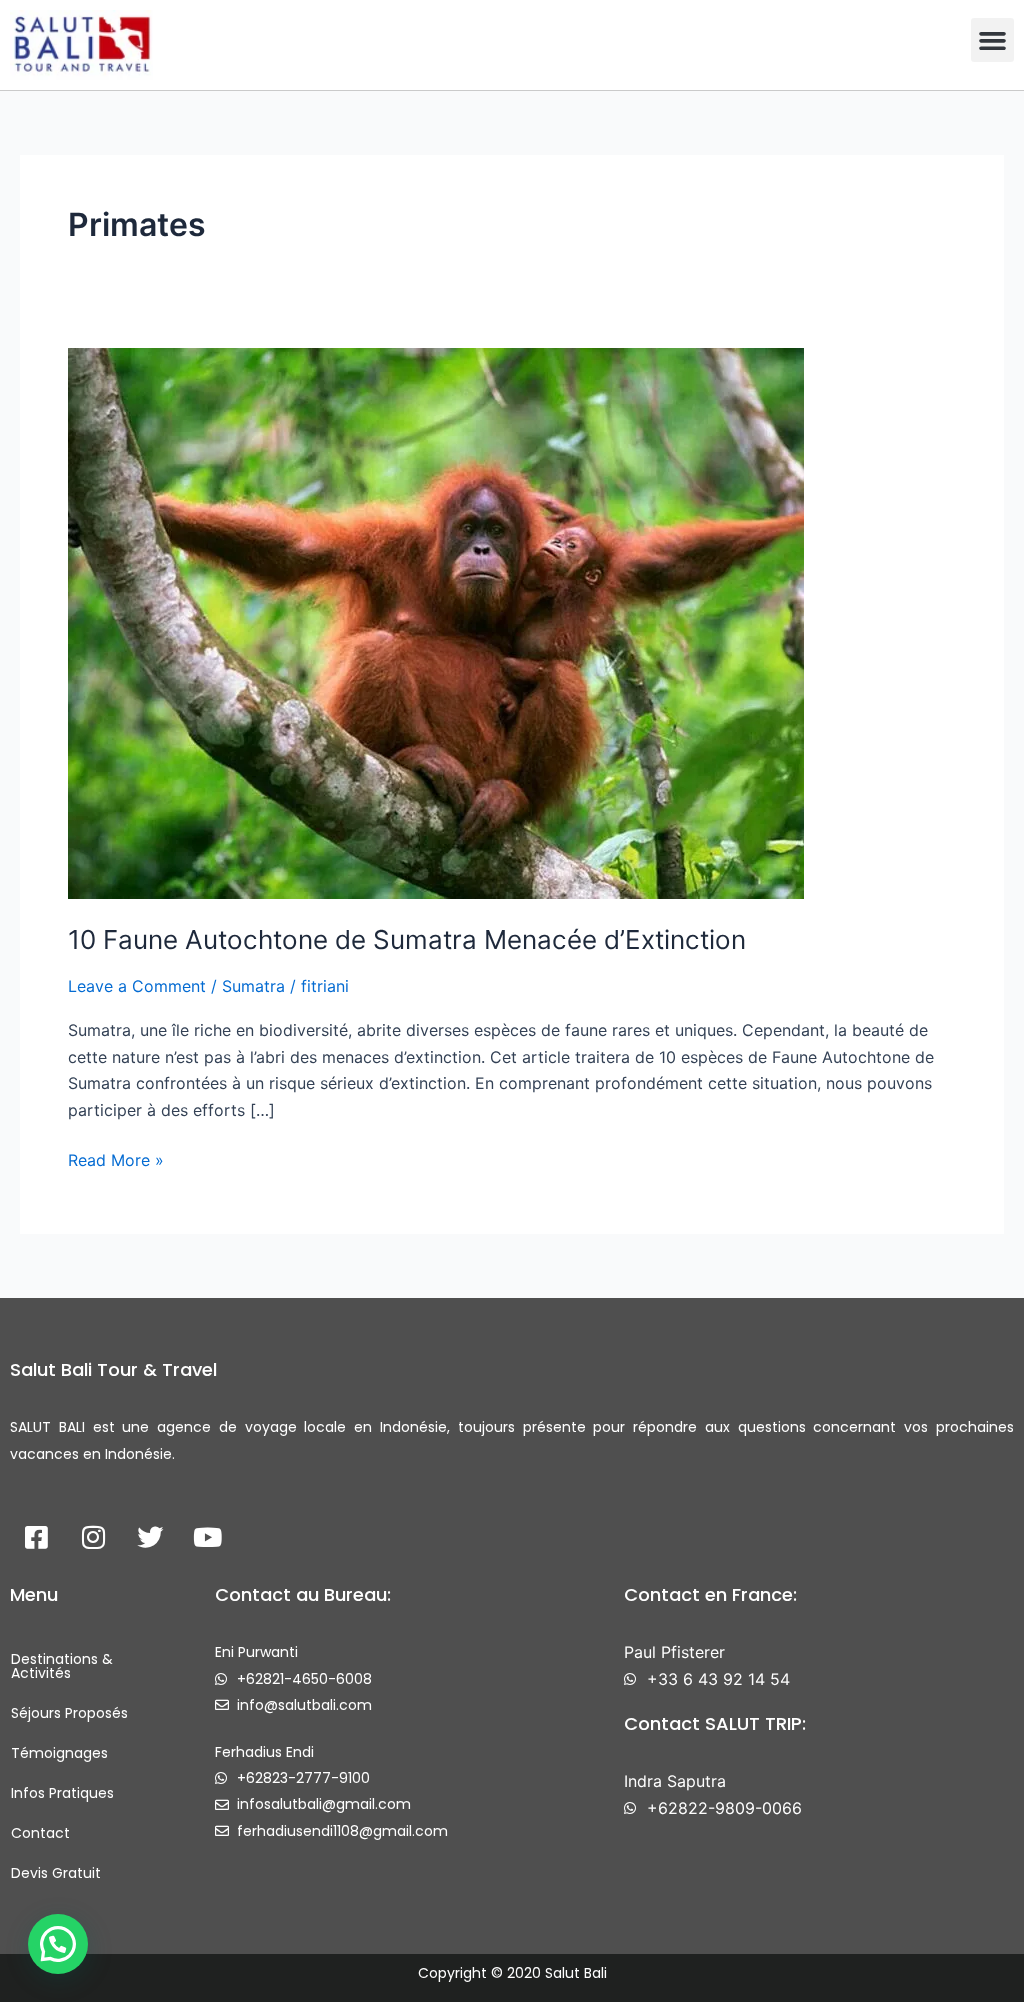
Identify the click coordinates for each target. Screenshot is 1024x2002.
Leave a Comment (137, 986)
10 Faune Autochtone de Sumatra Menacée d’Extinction (407, 939)
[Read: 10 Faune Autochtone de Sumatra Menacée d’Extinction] (436, 622)
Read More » (116, 1158)
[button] (993, 40)
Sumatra (253, 986)
